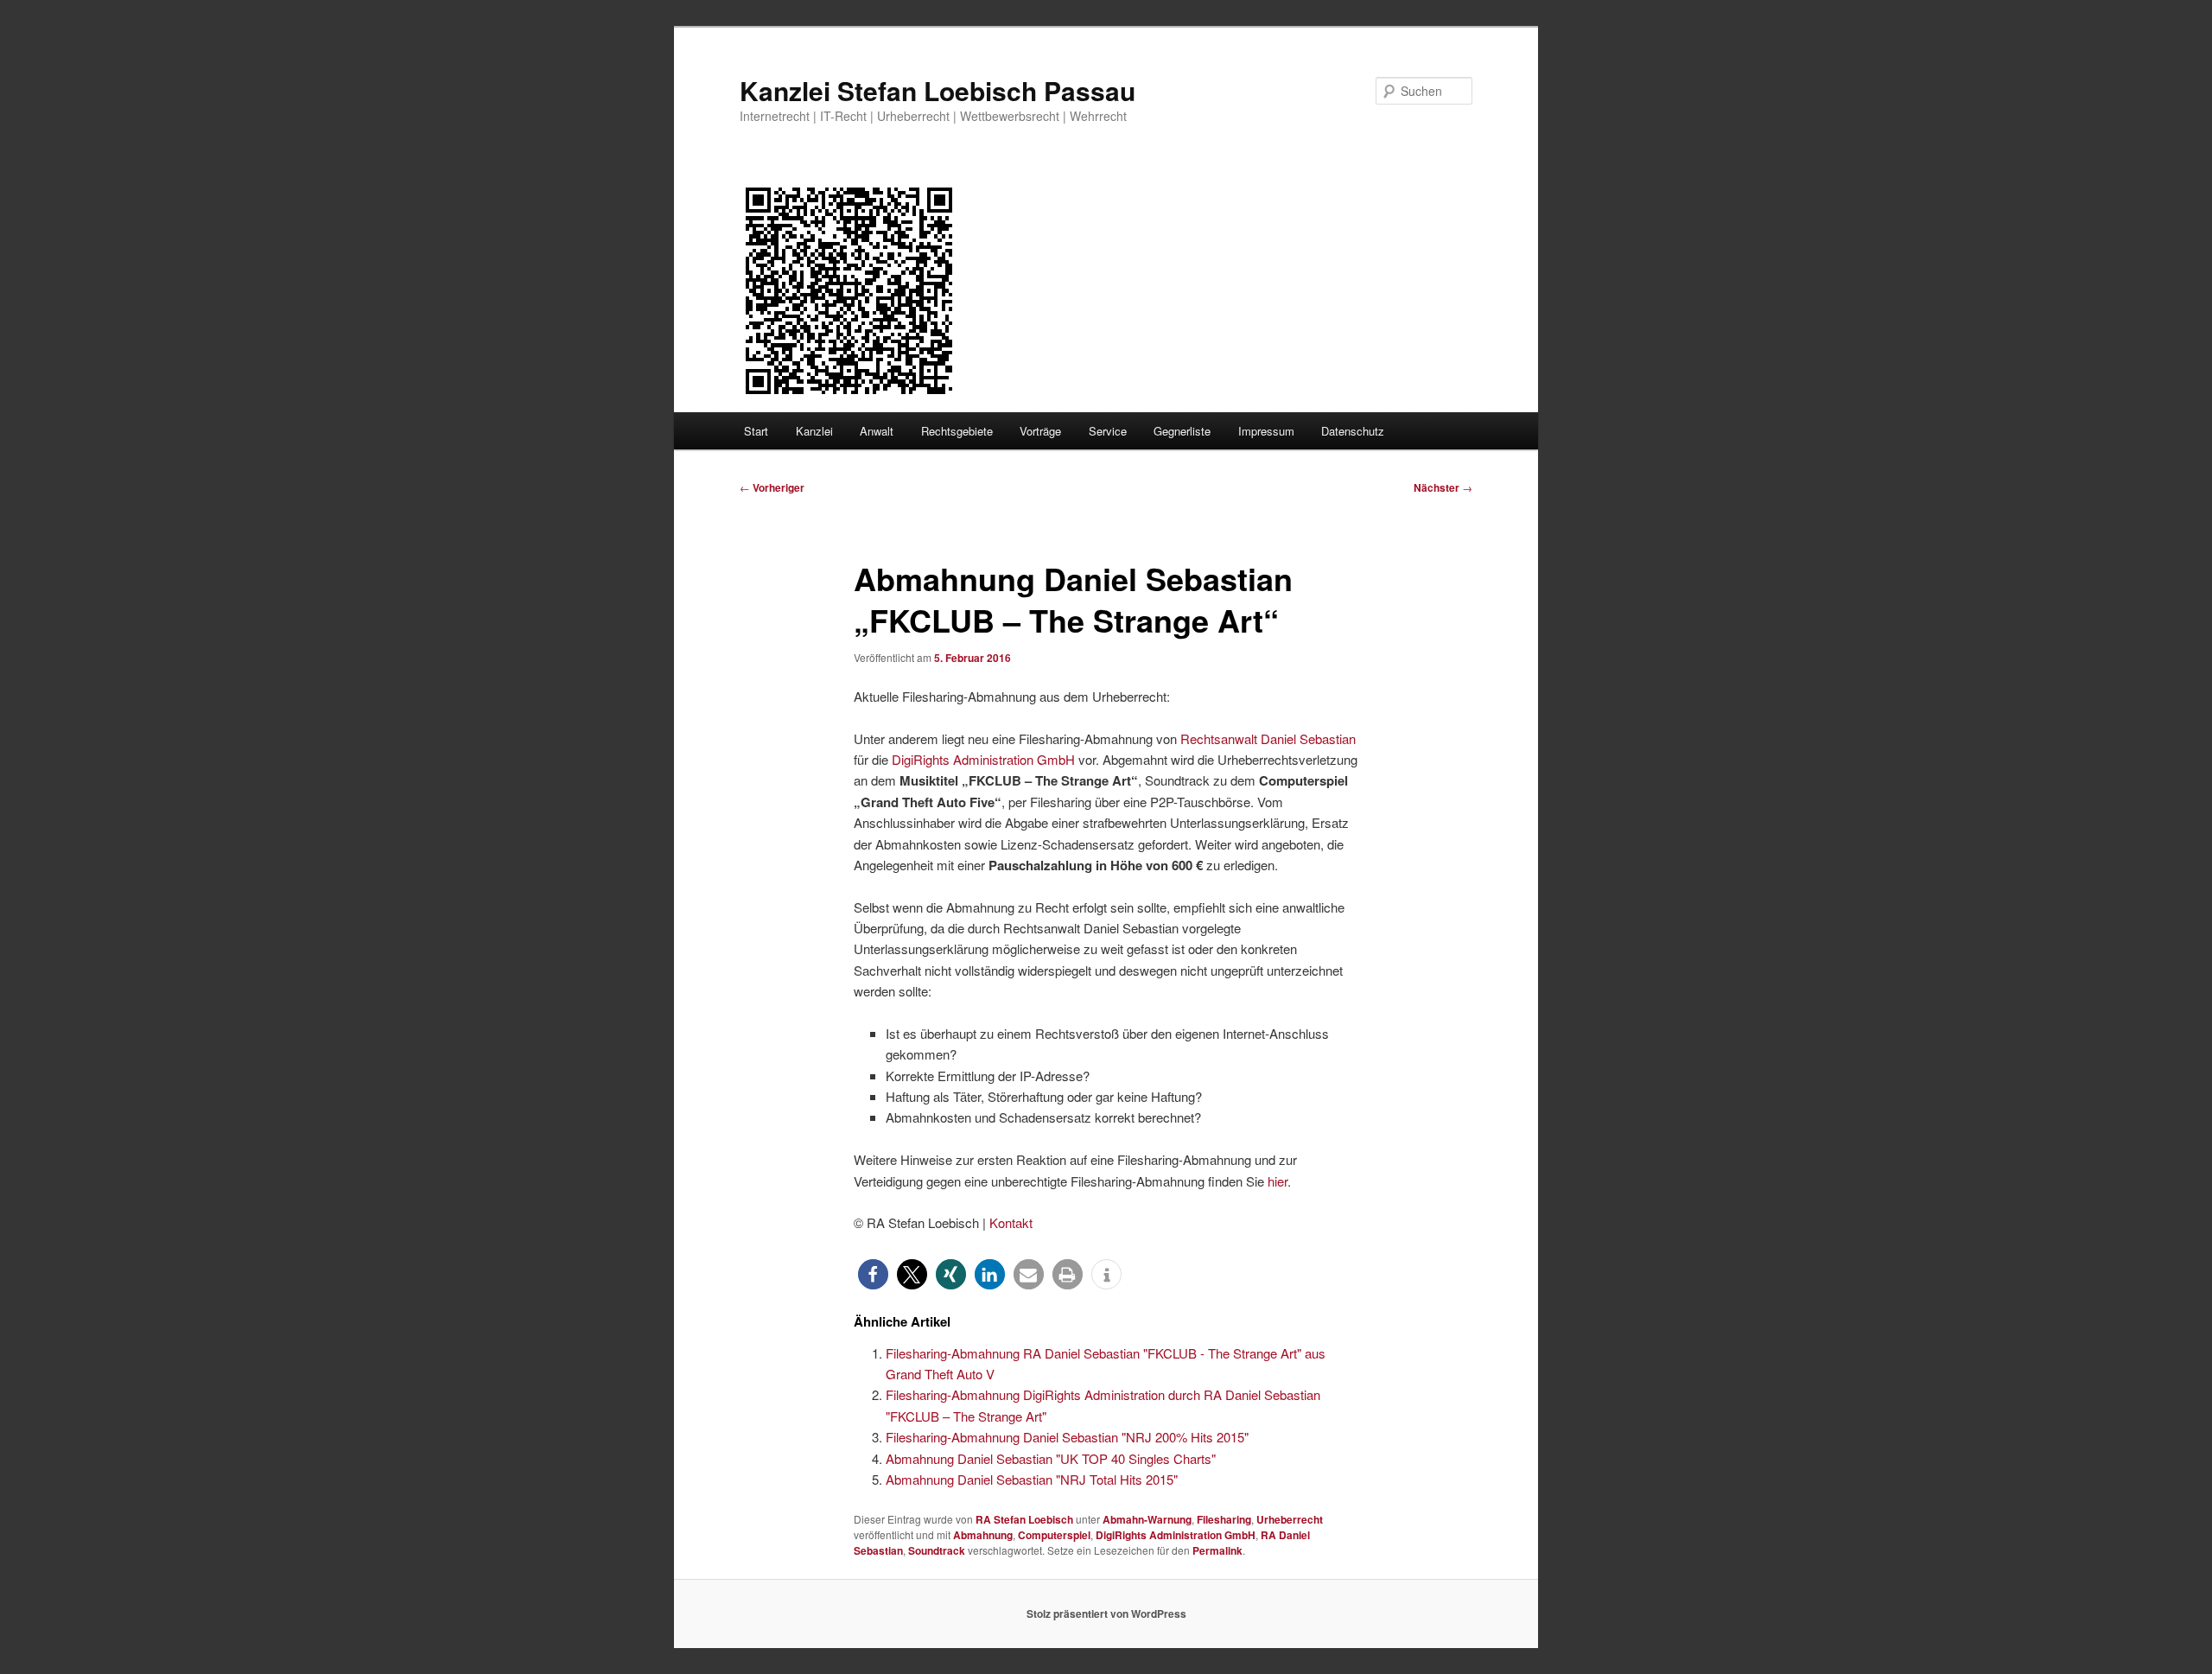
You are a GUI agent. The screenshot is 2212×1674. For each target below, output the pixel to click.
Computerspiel (1054, 1535)
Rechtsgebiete (957, 431)
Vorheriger (772, 487)
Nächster (1443, 487)
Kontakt (1011, 1222)
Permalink (1217, 1550)
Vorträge (1040, 431)
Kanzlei (814, 431)
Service (1108, 431)
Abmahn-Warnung (1147, 1519)
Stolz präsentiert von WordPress (1106, 1614)
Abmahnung (983, 1535)
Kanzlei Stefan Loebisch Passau (938, 90)
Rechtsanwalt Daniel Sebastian (1268, 738)
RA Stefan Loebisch (1024, 1519)
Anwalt (877, 431)
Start (756, 431)
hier (1278, 1181)
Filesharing (1224, 1519)
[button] (873, 1274)
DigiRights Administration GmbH (983, 759)
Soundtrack (937, 1550)
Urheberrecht (1290, 1519)
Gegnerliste (1182, 431)
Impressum (1266, 431)
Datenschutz (1353, 431)
